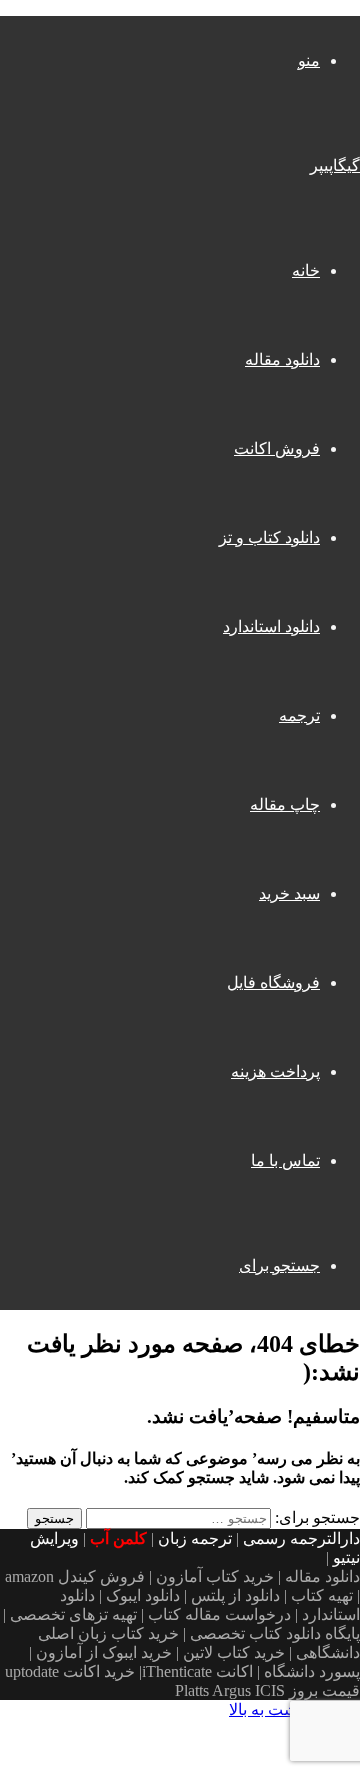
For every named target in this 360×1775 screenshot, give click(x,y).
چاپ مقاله (285, 804)
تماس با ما (285, 1160)
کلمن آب (118, 1538)
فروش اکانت (277, 448)
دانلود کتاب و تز (269, 537)
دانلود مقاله (282, 359)
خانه (306, 270)
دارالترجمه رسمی (301, 1538)
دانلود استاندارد (271, 626)
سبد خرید (289, 893)
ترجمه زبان (195, 1538)
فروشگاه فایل (273, 982)
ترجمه (299, 715)
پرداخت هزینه (275, 1071)
